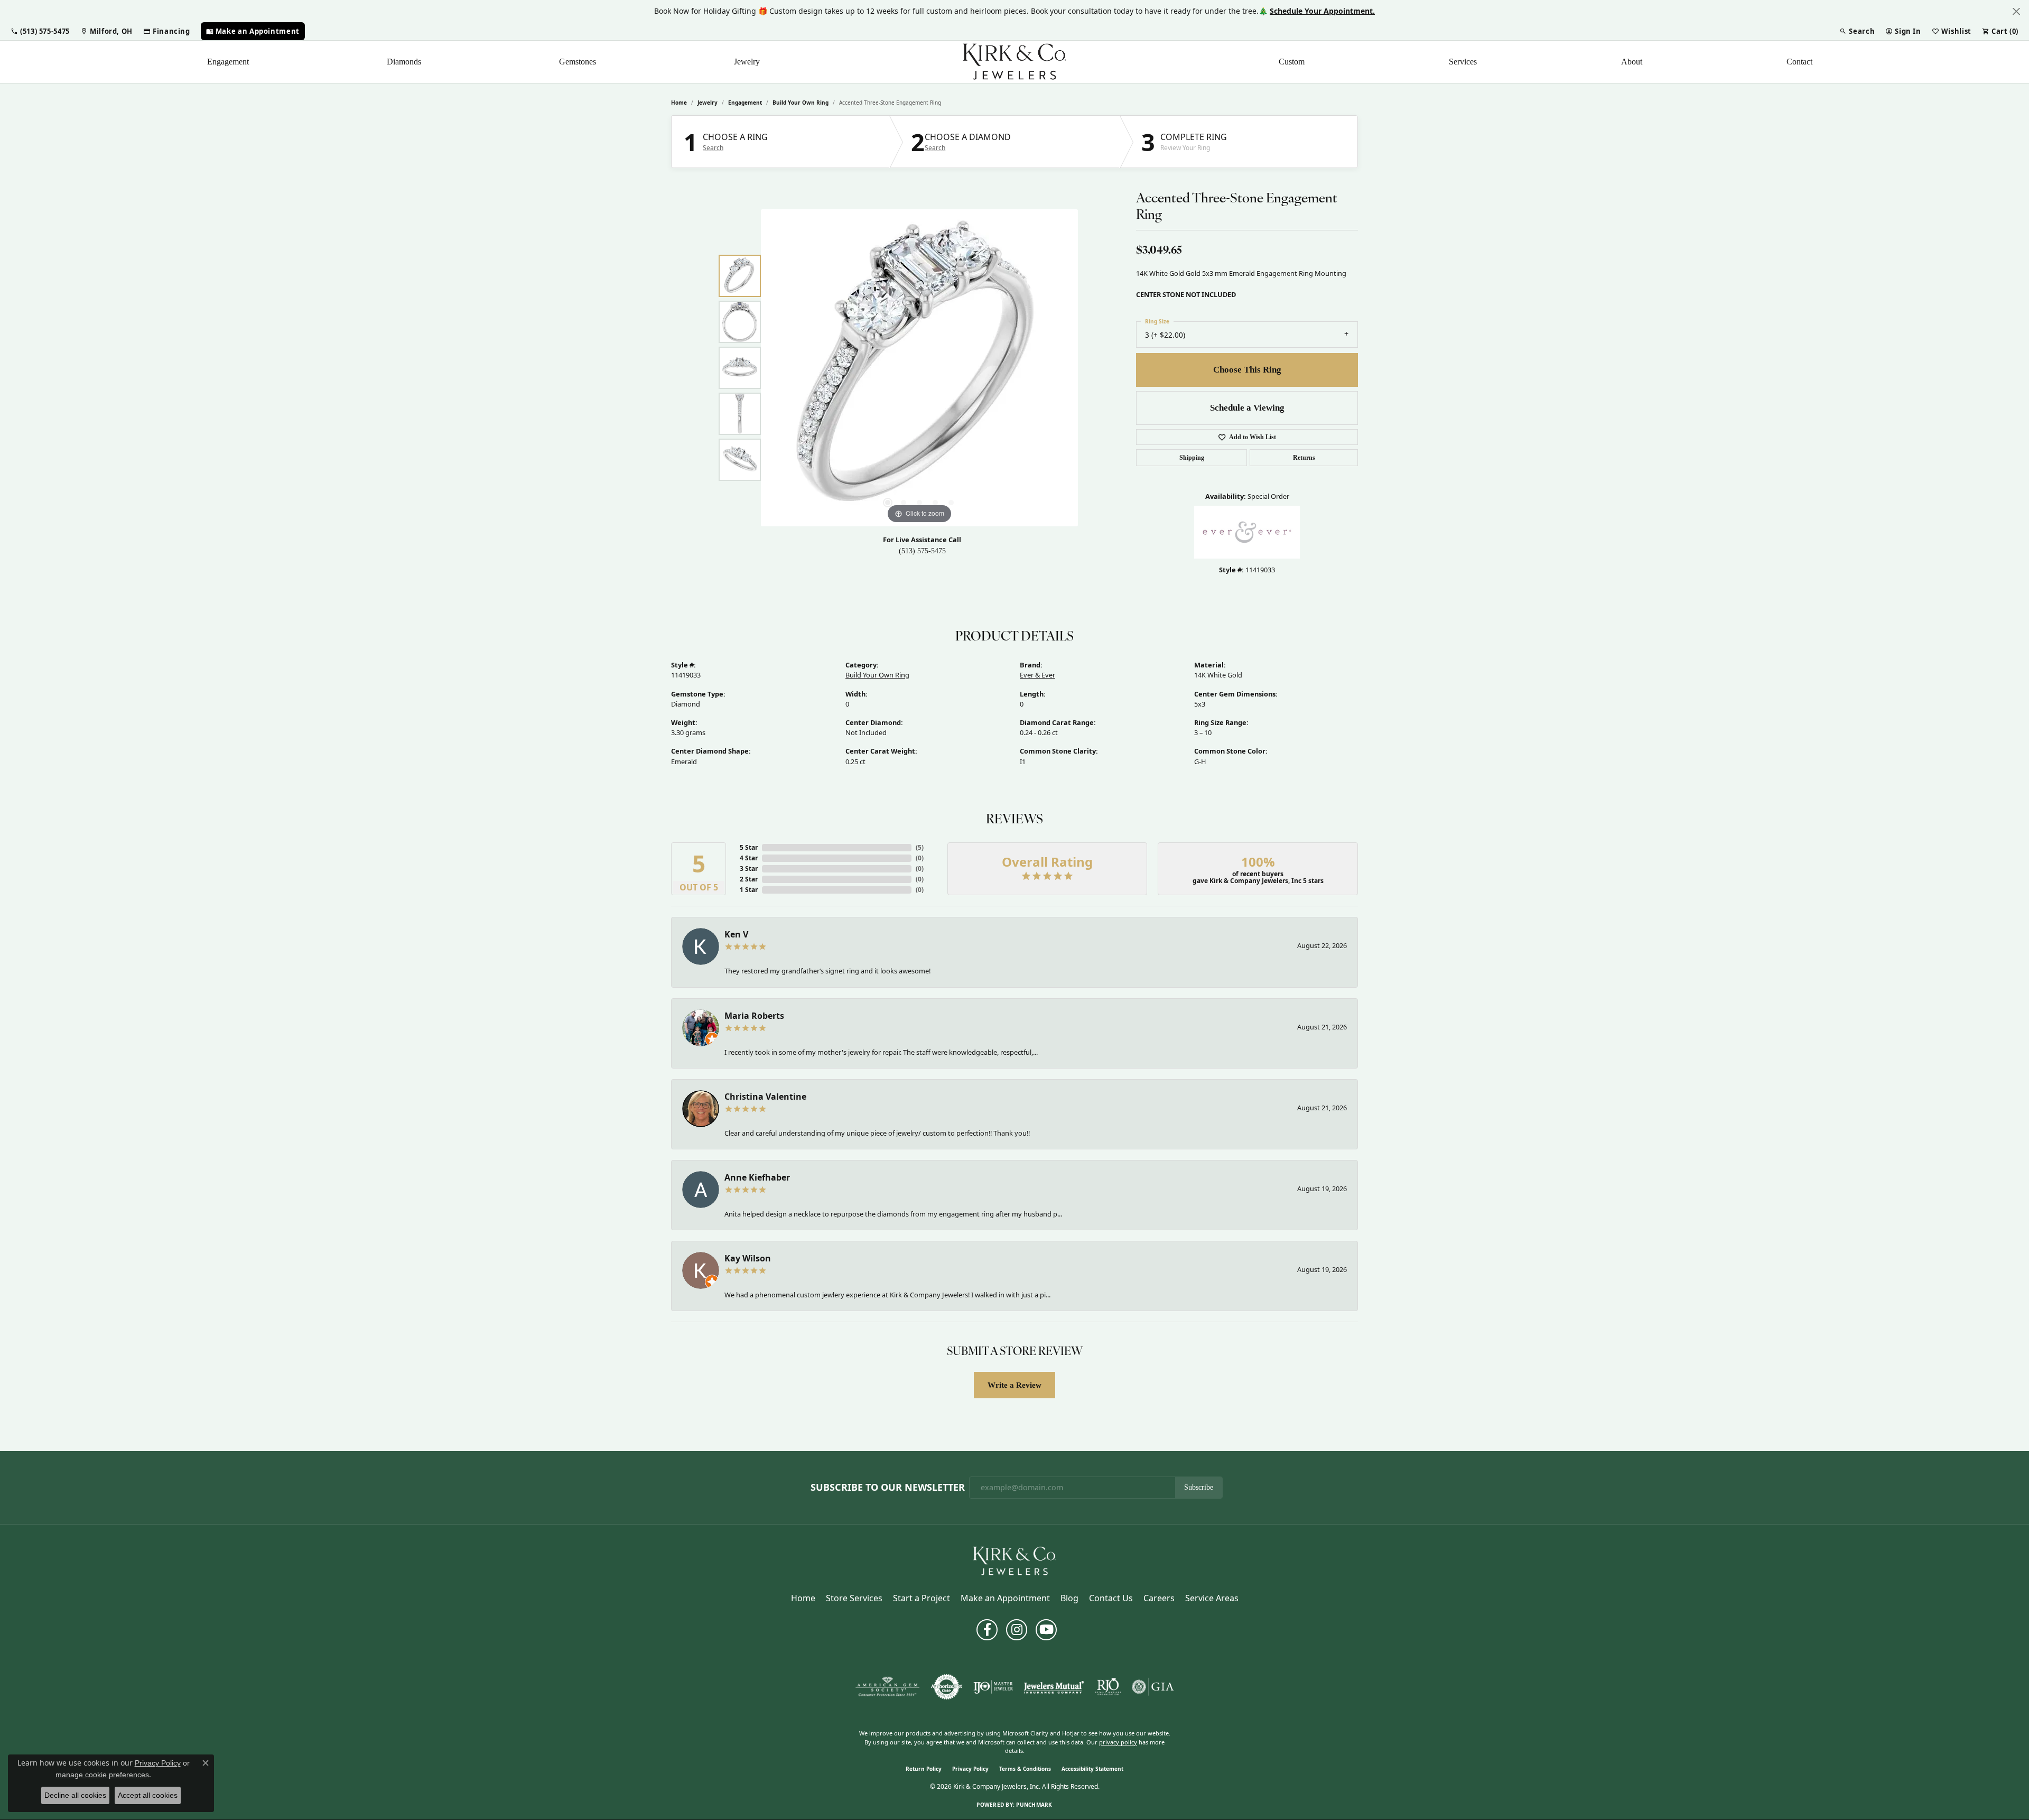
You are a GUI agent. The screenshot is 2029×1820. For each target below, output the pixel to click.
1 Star (749, 890)
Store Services (854, 1598)
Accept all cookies (148, 1795)
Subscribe (1199, 1487)
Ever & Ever (1037, 675)
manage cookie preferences (102, 1775)
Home (679, 103)
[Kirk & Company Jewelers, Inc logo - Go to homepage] (1015, 62)
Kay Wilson (748, 1258)
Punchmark (1034, 1805)
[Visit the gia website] (1153, 1687)
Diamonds (404, 62)
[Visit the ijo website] (993, 1687)
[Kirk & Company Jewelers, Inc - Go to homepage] (1015, 1561)
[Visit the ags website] (887, 1687)
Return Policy (924, 1769)
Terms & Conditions (1025, 1769)
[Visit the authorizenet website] (947, 1687)
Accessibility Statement (1092, 1769)
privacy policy (1118, 1742)
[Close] (2016, 11)
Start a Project (922, 1598)
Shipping (1192, 458)
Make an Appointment (1005, 1598)
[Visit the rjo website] (1108, 1687)
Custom (1292, 62)
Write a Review (1015, 1385)
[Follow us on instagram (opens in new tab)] (1017, 1630)
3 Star (749, 869)
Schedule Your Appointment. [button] (1322, 11)
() (920, 847)
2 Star (749, 879)
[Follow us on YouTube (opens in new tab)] (1046, 1630)
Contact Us (1111, 1598)
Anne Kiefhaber (757, 1177)
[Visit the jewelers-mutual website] (1054, 1687)
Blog (1069, 1598)
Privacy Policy (970, 1769)
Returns (1304, 458)
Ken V (736, 934)
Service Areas (1212, 1598)
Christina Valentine (765, 1097)
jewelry (708, 103)
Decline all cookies (75, 1795)
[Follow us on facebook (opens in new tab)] (987, 1630)
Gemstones (578, 62)
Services (1463, 62)
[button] (40, 31)
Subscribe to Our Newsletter (888, 1488)
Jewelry (747, 62)
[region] (919, 368)
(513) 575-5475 (922, 551)
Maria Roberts (754, 1016)
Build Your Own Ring (801, 103)
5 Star (749, 847)
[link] (106, 31)
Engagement (228, 62)
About (1632, 62)
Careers (1159, 1598)
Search (713, 148)
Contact (1799, 62)
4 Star (749, 858)
